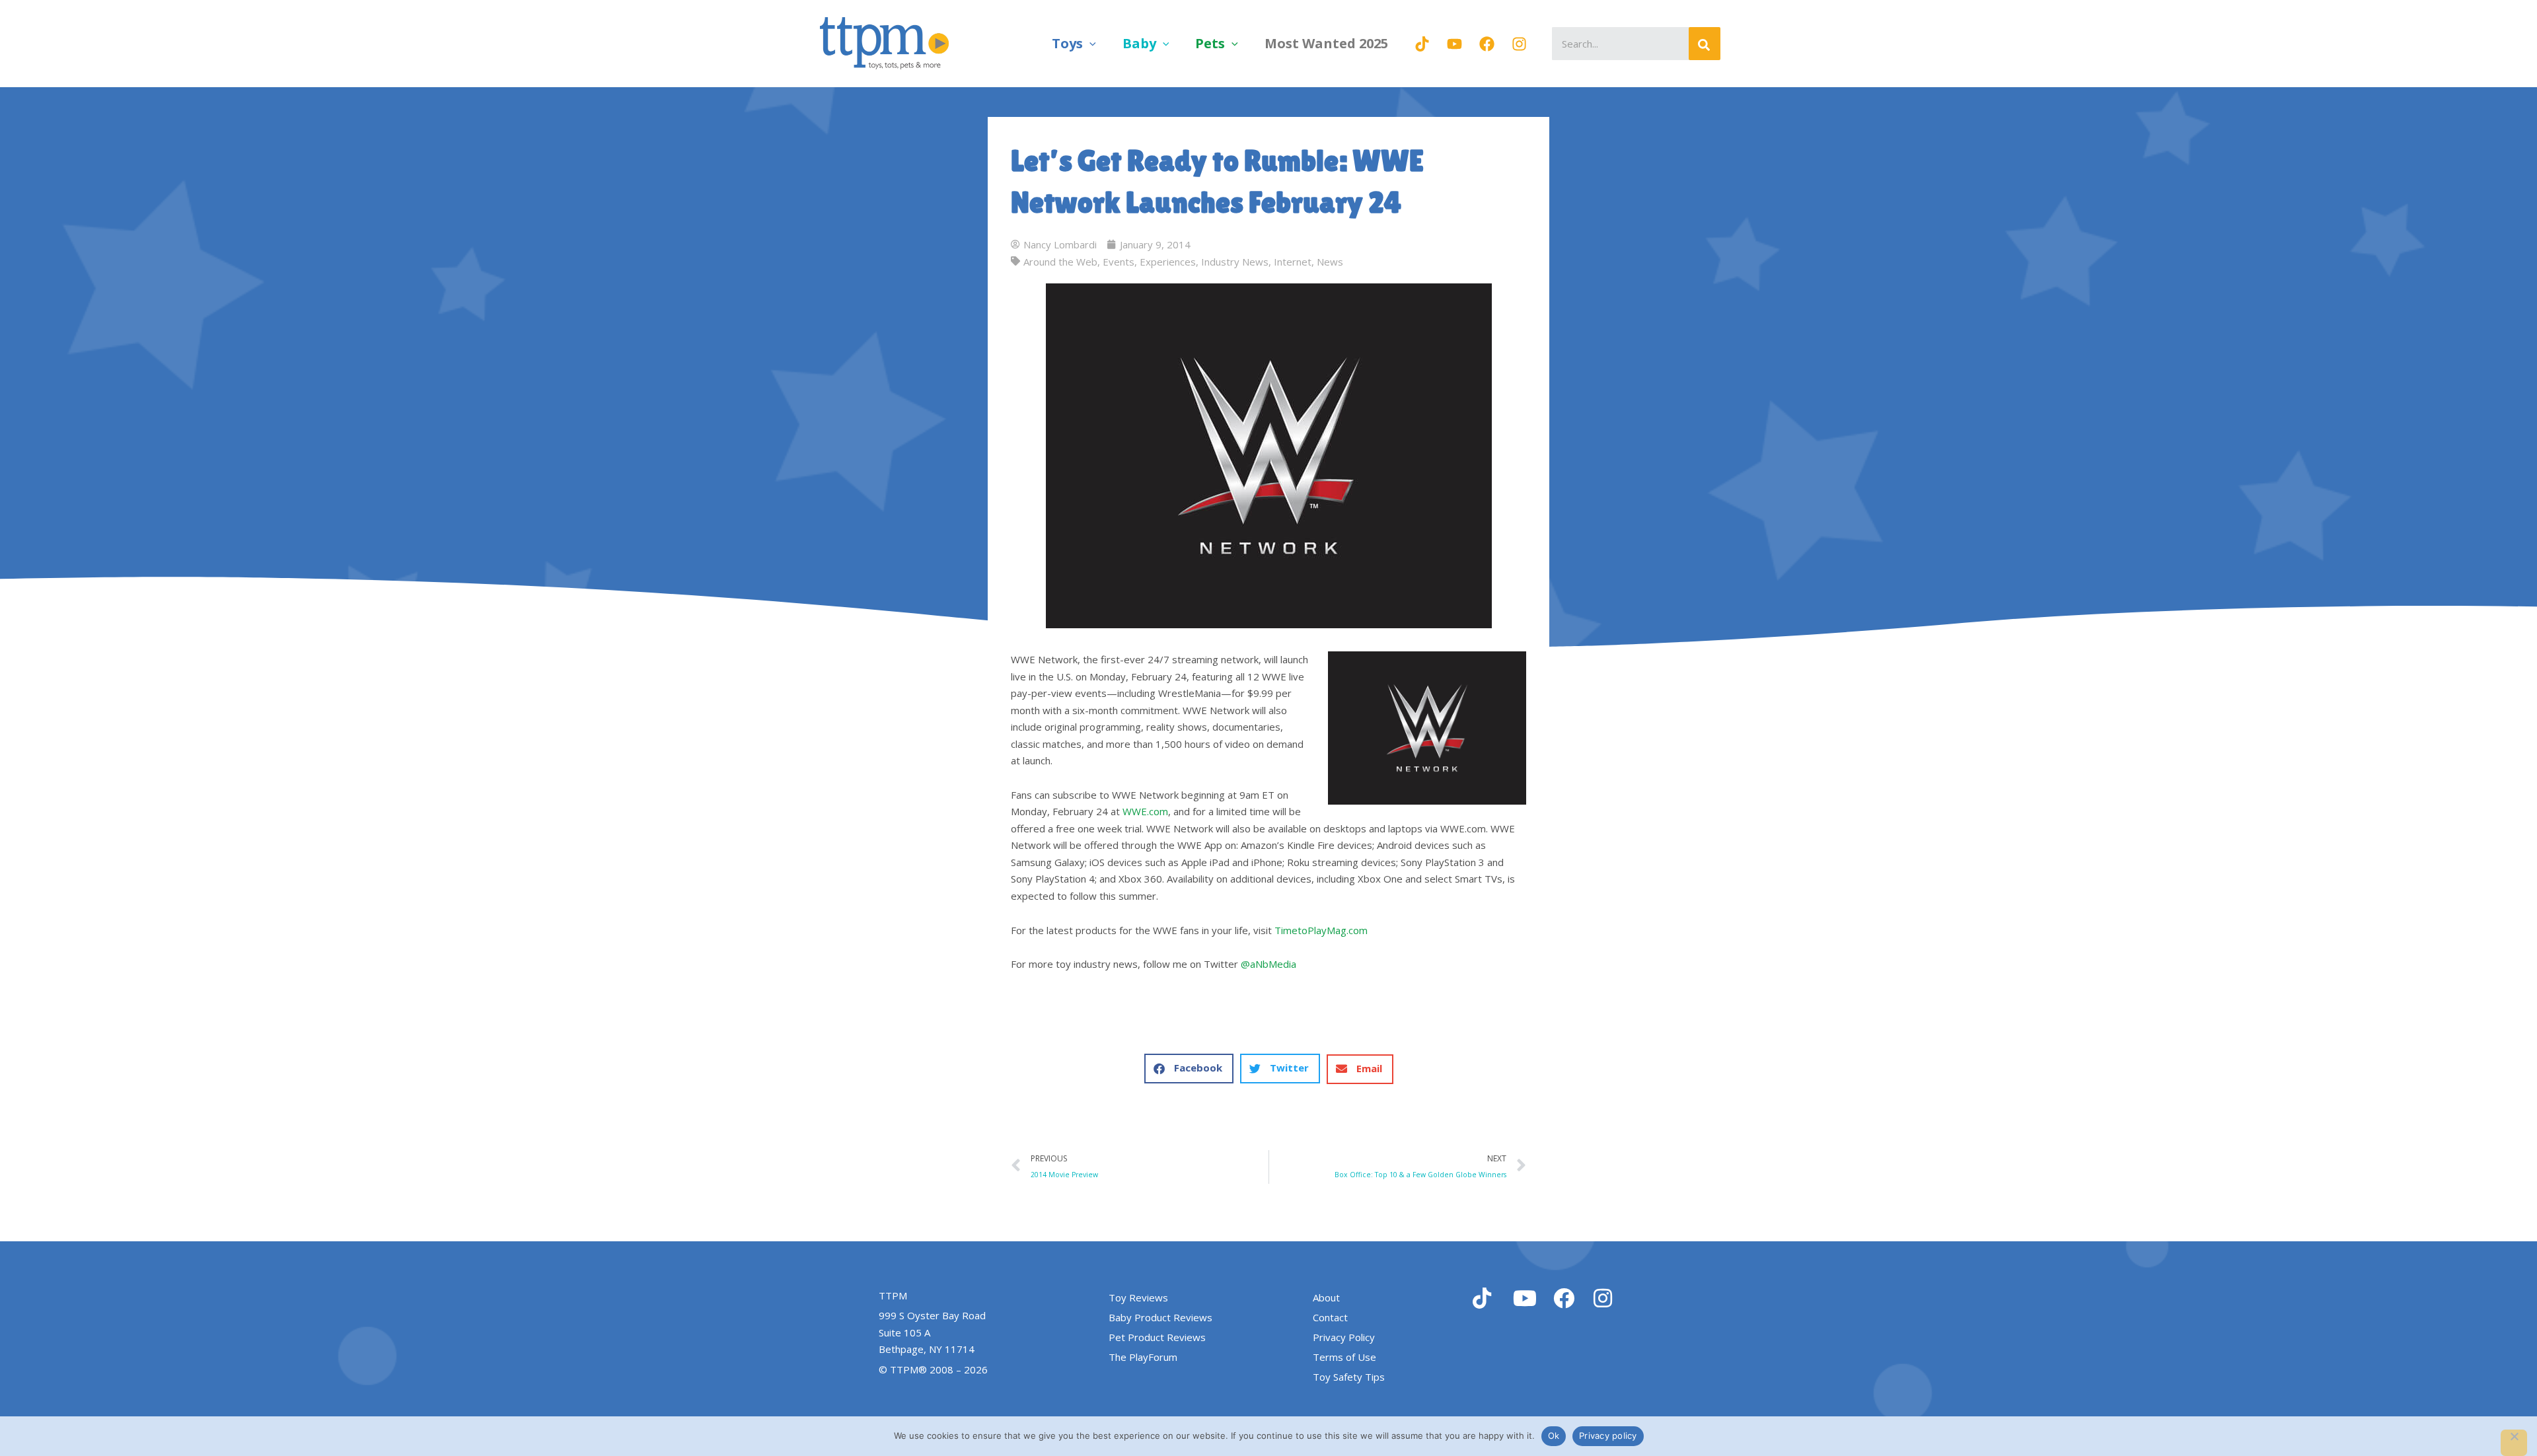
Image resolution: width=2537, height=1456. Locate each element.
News (1330, 262)
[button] (1089, 43)
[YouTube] (1454, 44)
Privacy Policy (1344, 1337)
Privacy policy (1608, 1436)
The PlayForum (1143, 1357)
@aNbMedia (1268, 964)
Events (1119, 262)
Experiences (1168, 262)
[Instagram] (1519, 44)
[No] (2514, 1443)
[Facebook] (1487, 44)
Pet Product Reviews (1157, 1337)
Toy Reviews (1138, 1297)
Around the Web (1060, 262)
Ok (1554, 1436)
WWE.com (1145, 811)
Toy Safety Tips (1349, 1377)
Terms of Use (1344, 1357)
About (1326, 1297)
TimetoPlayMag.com (1321, 930)
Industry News (1235, 262)
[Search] (1705, 44)
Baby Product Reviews (1160, 1317)
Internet (1293, 262)
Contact (1330, 1317)
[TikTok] (1422, 44)
